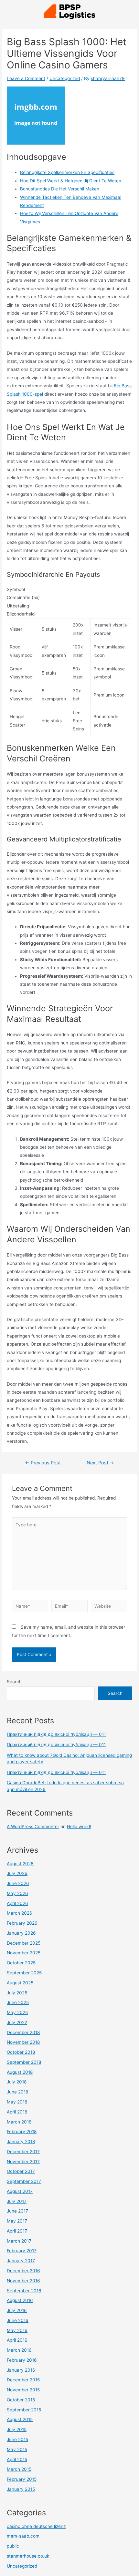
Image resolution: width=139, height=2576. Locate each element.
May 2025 (17, 2012)
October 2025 (21, 1963)
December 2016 (23, 2271)
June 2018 (17, 2092)
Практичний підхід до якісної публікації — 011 (56, 1734)
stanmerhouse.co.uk (28, 2556)
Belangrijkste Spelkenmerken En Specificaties (67, 172)
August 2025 (20, 1983)
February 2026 (22, 1923)
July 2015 (17, 2429)
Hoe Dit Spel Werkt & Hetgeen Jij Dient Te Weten (71, 181)
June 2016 (18, 2320)
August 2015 (20, 2419)
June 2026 (18, 1883)
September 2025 (24, 1973)
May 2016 (17, 2330)
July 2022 (17, 2022)
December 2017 (23, 2152)
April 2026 (17, 1903)
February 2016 (22, 2360)
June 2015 (17, 2439)
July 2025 (17, 1993)
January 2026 (21, 1933)
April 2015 (17, 2459)
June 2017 (17, 2211)
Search (14, 1682)
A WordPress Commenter (33, 1827)
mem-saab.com (23, 2536)
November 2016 (23, 2281)
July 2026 (17, 1873)
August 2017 (20, 2191)
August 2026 (20, 1864)
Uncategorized (65, 78)
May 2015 (17, 2449)
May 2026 (17, 1893)
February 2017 (22, 2251)
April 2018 (17, 2112)
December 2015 (23, 2380)
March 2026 (20, 1913)
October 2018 (21, 2052)
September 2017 (24, 2181)
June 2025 (18, 2002)
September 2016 (24, 2291)
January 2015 (21, 2489)
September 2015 (24, 2410)
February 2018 (22, 2132)
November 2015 (23, 2390)
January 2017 (21, 2261)
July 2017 (17, 2201)
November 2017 (23, 2162)
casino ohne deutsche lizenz (36, 2526)
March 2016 (19, 2350)
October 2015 (21, 2400)
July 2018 (17, 2082)
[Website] (109, 1607)
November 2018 (23, 2042)
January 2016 (21, 2370)
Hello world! (79, 1827)
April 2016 (17, 2340)
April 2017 (17, 2231)
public (13, 2546)
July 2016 (17, 2310)
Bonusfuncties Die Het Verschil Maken (60, 189)
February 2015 (22, 2479)
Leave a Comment (26, 78)
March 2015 (19, 2469)
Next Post (100, 1463)
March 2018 (19, 2122)
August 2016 (20, 2300)
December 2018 (23, 2032)
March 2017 (19, 2241)
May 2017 (17, 2221)
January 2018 (21, 2142)
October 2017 (21, 2171)
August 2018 (20, 2072)
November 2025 (24, 1953)
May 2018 (17, 2102)
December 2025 (24, 1943)
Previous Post (43, 1463)
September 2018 (24, 2062)
